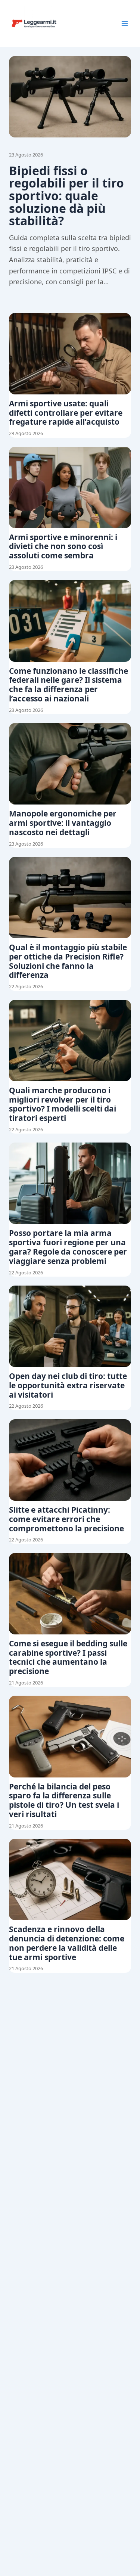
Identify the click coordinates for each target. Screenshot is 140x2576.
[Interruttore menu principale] (125, 24)
